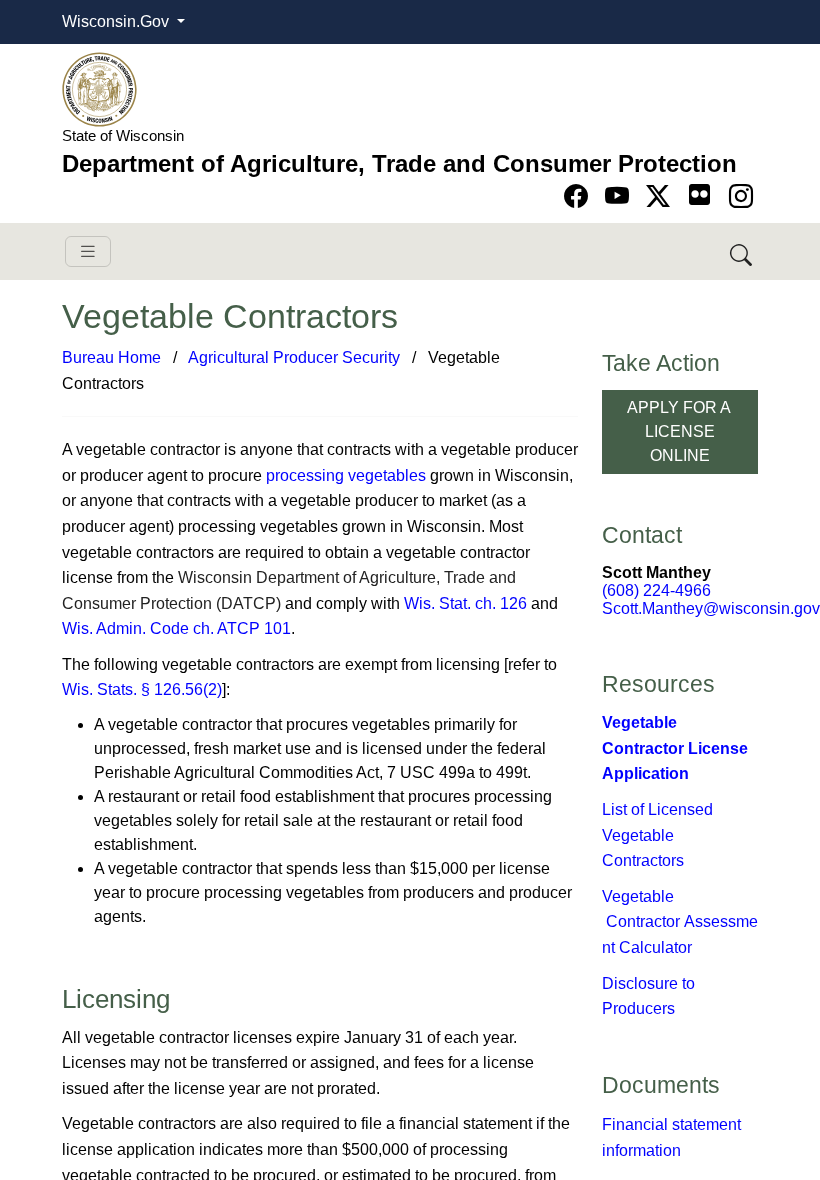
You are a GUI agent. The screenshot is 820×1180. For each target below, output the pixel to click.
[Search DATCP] (742, 251)
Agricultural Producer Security (294, 357)
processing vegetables (346, 475)
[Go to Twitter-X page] (661, 196)
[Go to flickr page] (699, 194)
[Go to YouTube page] (620, 196)
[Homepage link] (99, 88)
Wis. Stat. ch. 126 (465, 603)
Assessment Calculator (680, 922)
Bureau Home (111, 357)
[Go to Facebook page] (579, 196)
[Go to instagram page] (741, 196)
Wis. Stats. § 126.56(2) (142, 689)
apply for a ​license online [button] (680, 431)
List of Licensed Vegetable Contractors (657, 835)
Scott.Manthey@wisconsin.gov (711, 608)
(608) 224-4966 (656, 590)
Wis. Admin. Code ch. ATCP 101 (176, 628)
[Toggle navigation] (88, 251)
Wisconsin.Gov (117, 21)
